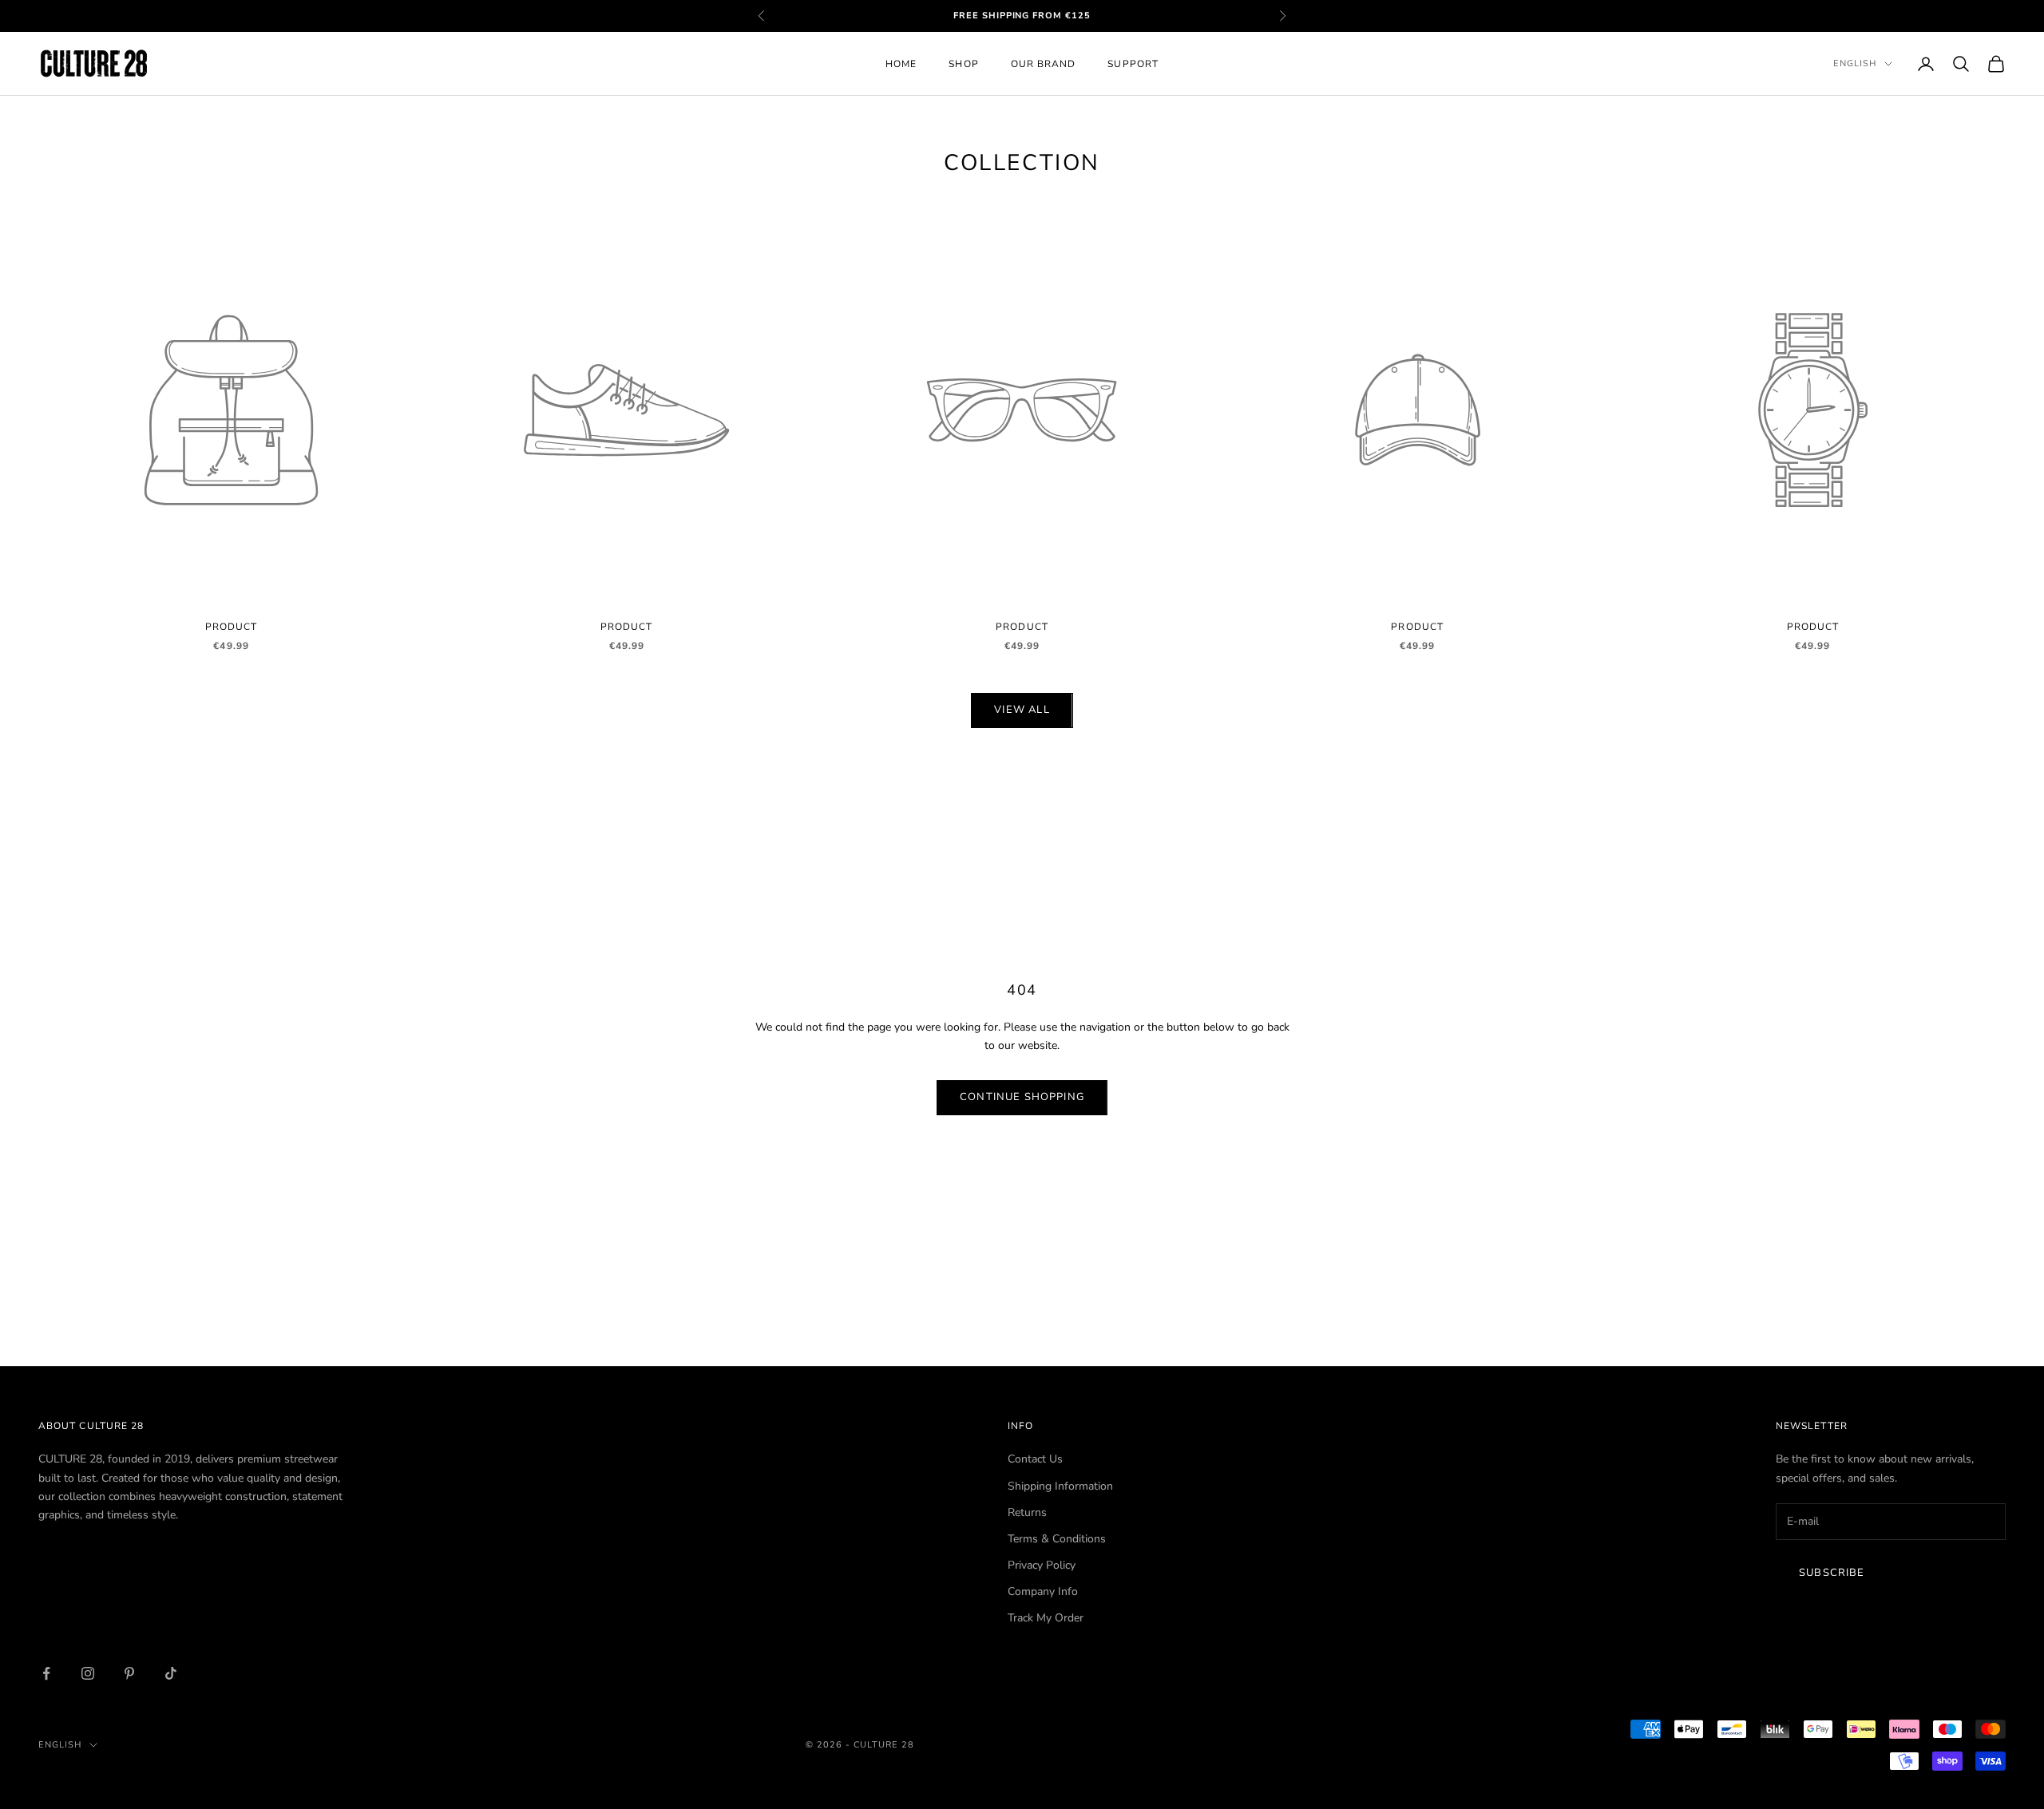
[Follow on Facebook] (46, 1673)
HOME (901, 64)
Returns (1027, 1512)
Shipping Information (1060, 1486)
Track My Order (1046, 1618)
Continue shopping (1022, 1097)
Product (232, 627)
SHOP (963, 64)
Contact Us (1035, 1459)
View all (1022, 710)
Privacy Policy (1042, 1565)
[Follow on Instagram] (88, 1673)
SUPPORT (1133, 64)
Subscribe (1832, 1573)
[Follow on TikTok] (171, 1673)
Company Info (1043, 1591)
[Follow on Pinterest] (129, 1673)
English (1855, 63)
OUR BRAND (1044, 64)
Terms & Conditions (1057, 1539)
